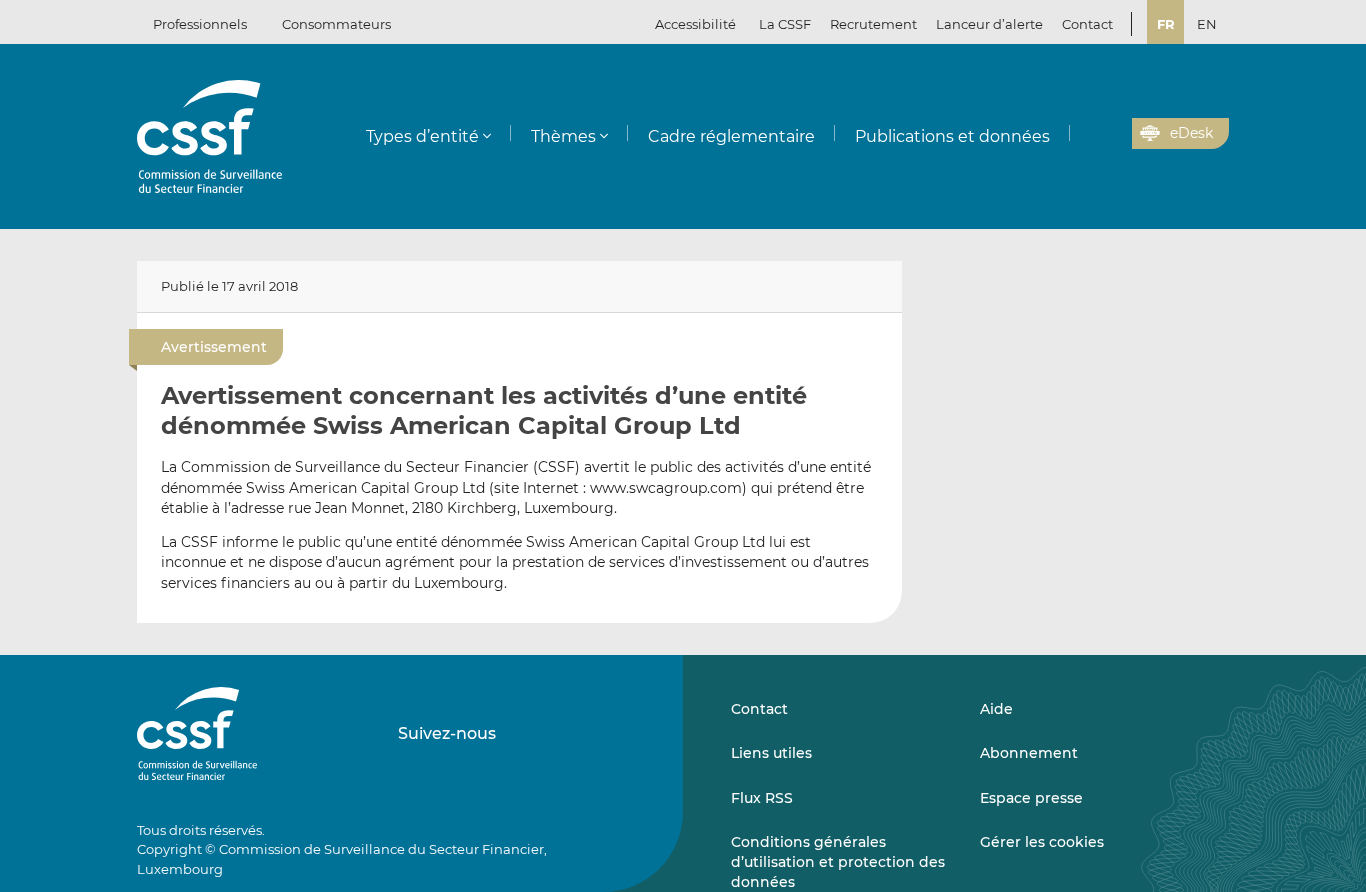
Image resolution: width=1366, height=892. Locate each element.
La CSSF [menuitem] (785, 24)
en (1207, 24)
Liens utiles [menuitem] (771, 753)
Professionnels (200, 24)
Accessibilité (695, 24)
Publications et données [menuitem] (952, 136)
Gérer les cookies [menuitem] (1042, 842)
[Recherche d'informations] (1086, 134)
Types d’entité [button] (422, 136)
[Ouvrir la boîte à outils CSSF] (1110, 134)
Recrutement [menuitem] (873, 24)
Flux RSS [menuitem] (762, 798)
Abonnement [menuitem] (1029, 753)
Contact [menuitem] (1087, 24)
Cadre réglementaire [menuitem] (731, 136)
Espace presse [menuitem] (1031, 798)
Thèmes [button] (563, 136)
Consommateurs (336, 24)
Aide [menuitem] (996, 709)
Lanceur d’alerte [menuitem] (989, 24)
